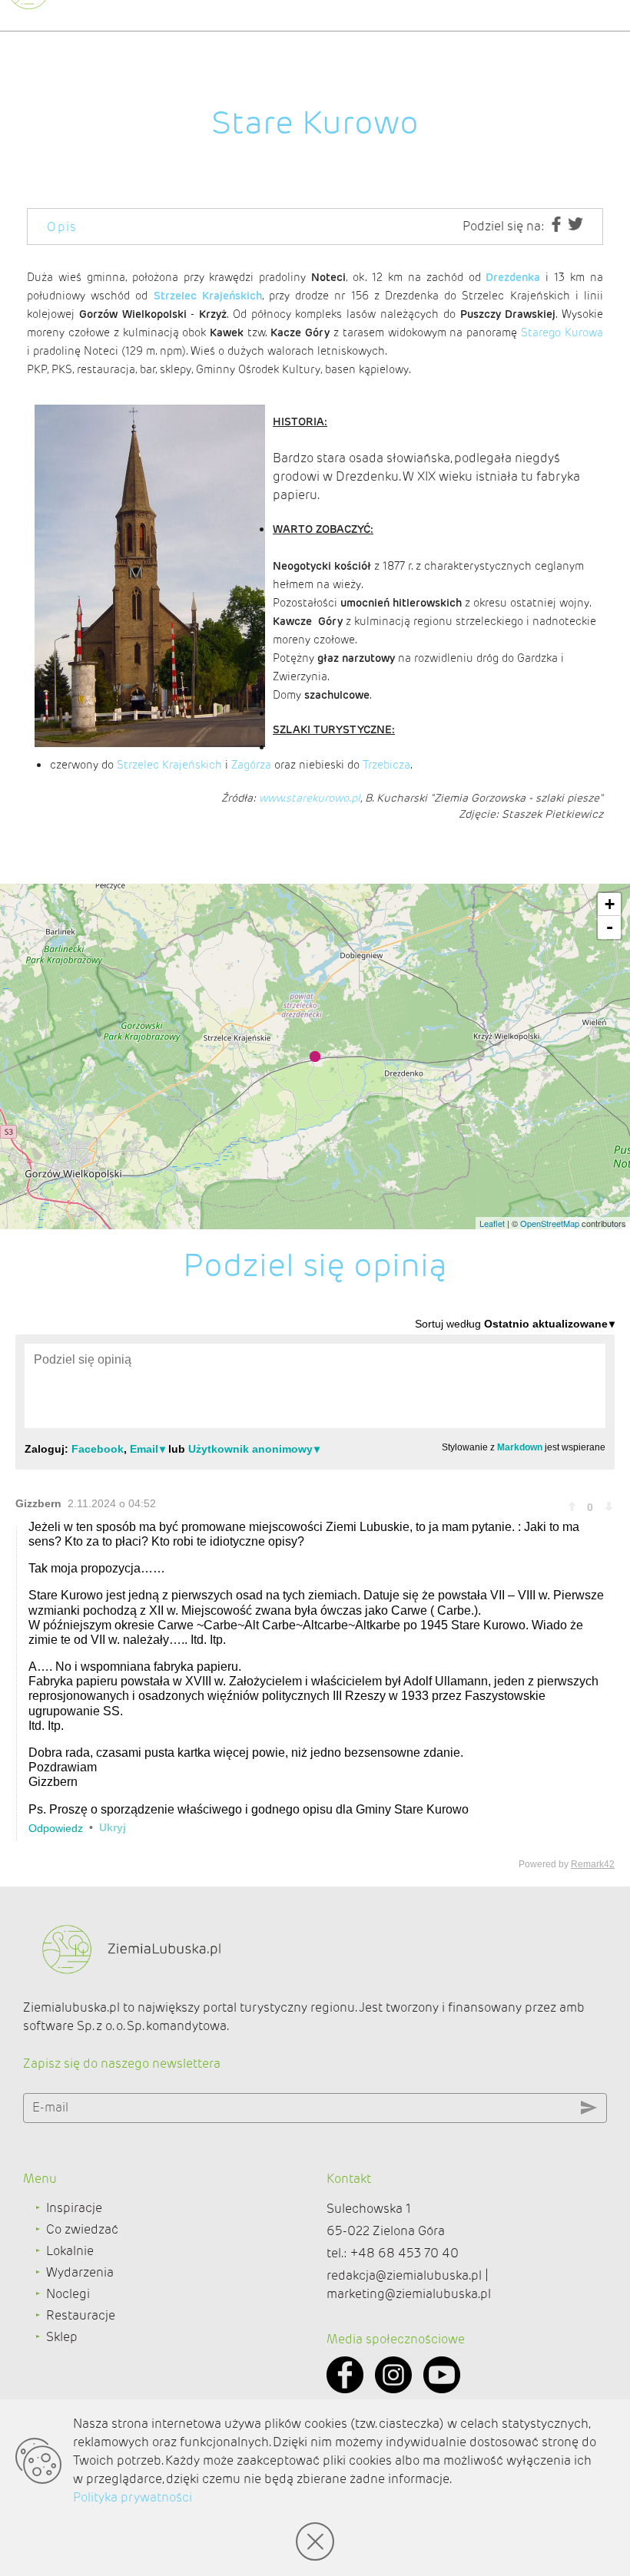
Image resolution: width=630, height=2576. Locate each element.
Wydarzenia (80, 2272)
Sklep (62, 2337)
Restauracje (81, 2315)
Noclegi (68, 2294)
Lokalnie (70, 2251)
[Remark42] (315, 1593)
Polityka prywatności (133, 2497)
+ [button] (610, 904)
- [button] (610, 927)
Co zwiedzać (82, 2229)
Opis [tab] (62, 227)
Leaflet (492, 1223)
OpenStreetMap (550, 1223)
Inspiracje (74, 2208)
